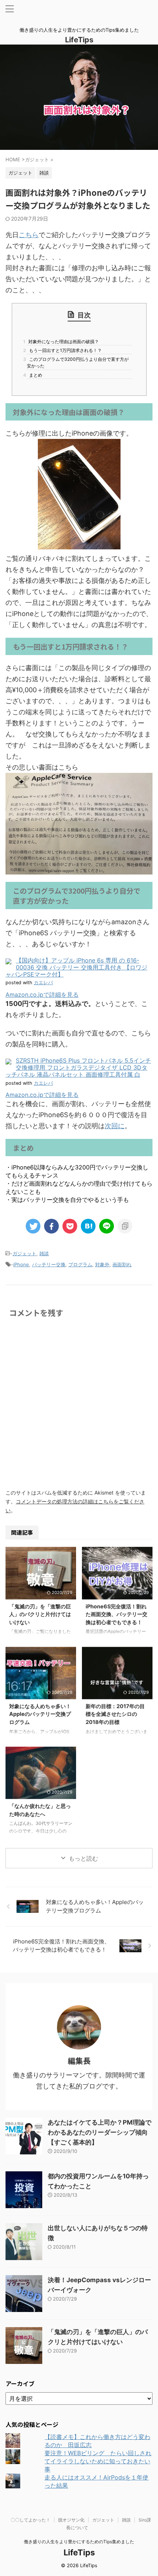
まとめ (35, 375)
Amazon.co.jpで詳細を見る (42, 995)
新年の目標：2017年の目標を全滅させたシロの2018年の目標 (115, 1714)
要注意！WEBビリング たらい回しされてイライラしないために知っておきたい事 (98, 2461)
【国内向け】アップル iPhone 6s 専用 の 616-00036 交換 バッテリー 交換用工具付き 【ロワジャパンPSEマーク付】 (76, 967)
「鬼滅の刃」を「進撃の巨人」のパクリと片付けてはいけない (40, 1614)
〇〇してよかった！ (30, 2520)
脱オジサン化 (71, 2520)
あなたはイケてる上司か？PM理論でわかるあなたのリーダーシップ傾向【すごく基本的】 (100, 2132)
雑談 (44, 1253)
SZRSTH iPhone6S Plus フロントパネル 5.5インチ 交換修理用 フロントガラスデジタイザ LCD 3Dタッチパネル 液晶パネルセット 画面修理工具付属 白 (78, 1067)
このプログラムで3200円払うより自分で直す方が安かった (78, 363)
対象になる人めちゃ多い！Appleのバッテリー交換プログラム (40, 1714)
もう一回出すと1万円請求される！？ (64, 350)
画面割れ (122, 1264)
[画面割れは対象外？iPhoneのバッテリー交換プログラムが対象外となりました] (88, 1226)
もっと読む (83, 1858)
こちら (29, 235)
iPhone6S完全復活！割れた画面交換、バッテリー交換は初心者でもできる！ (116, 1614)
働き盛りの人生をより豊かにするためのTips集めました (79, 2542)
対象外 (102, 1264)
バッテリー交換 (49, 1264)
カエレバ (43, 983)
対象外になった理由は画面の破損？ (63, 342)
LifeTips (83, 40)
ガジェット (24, 1253)
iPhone (21, 1264)
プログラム (80, 1264)
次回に (115, 1126)
